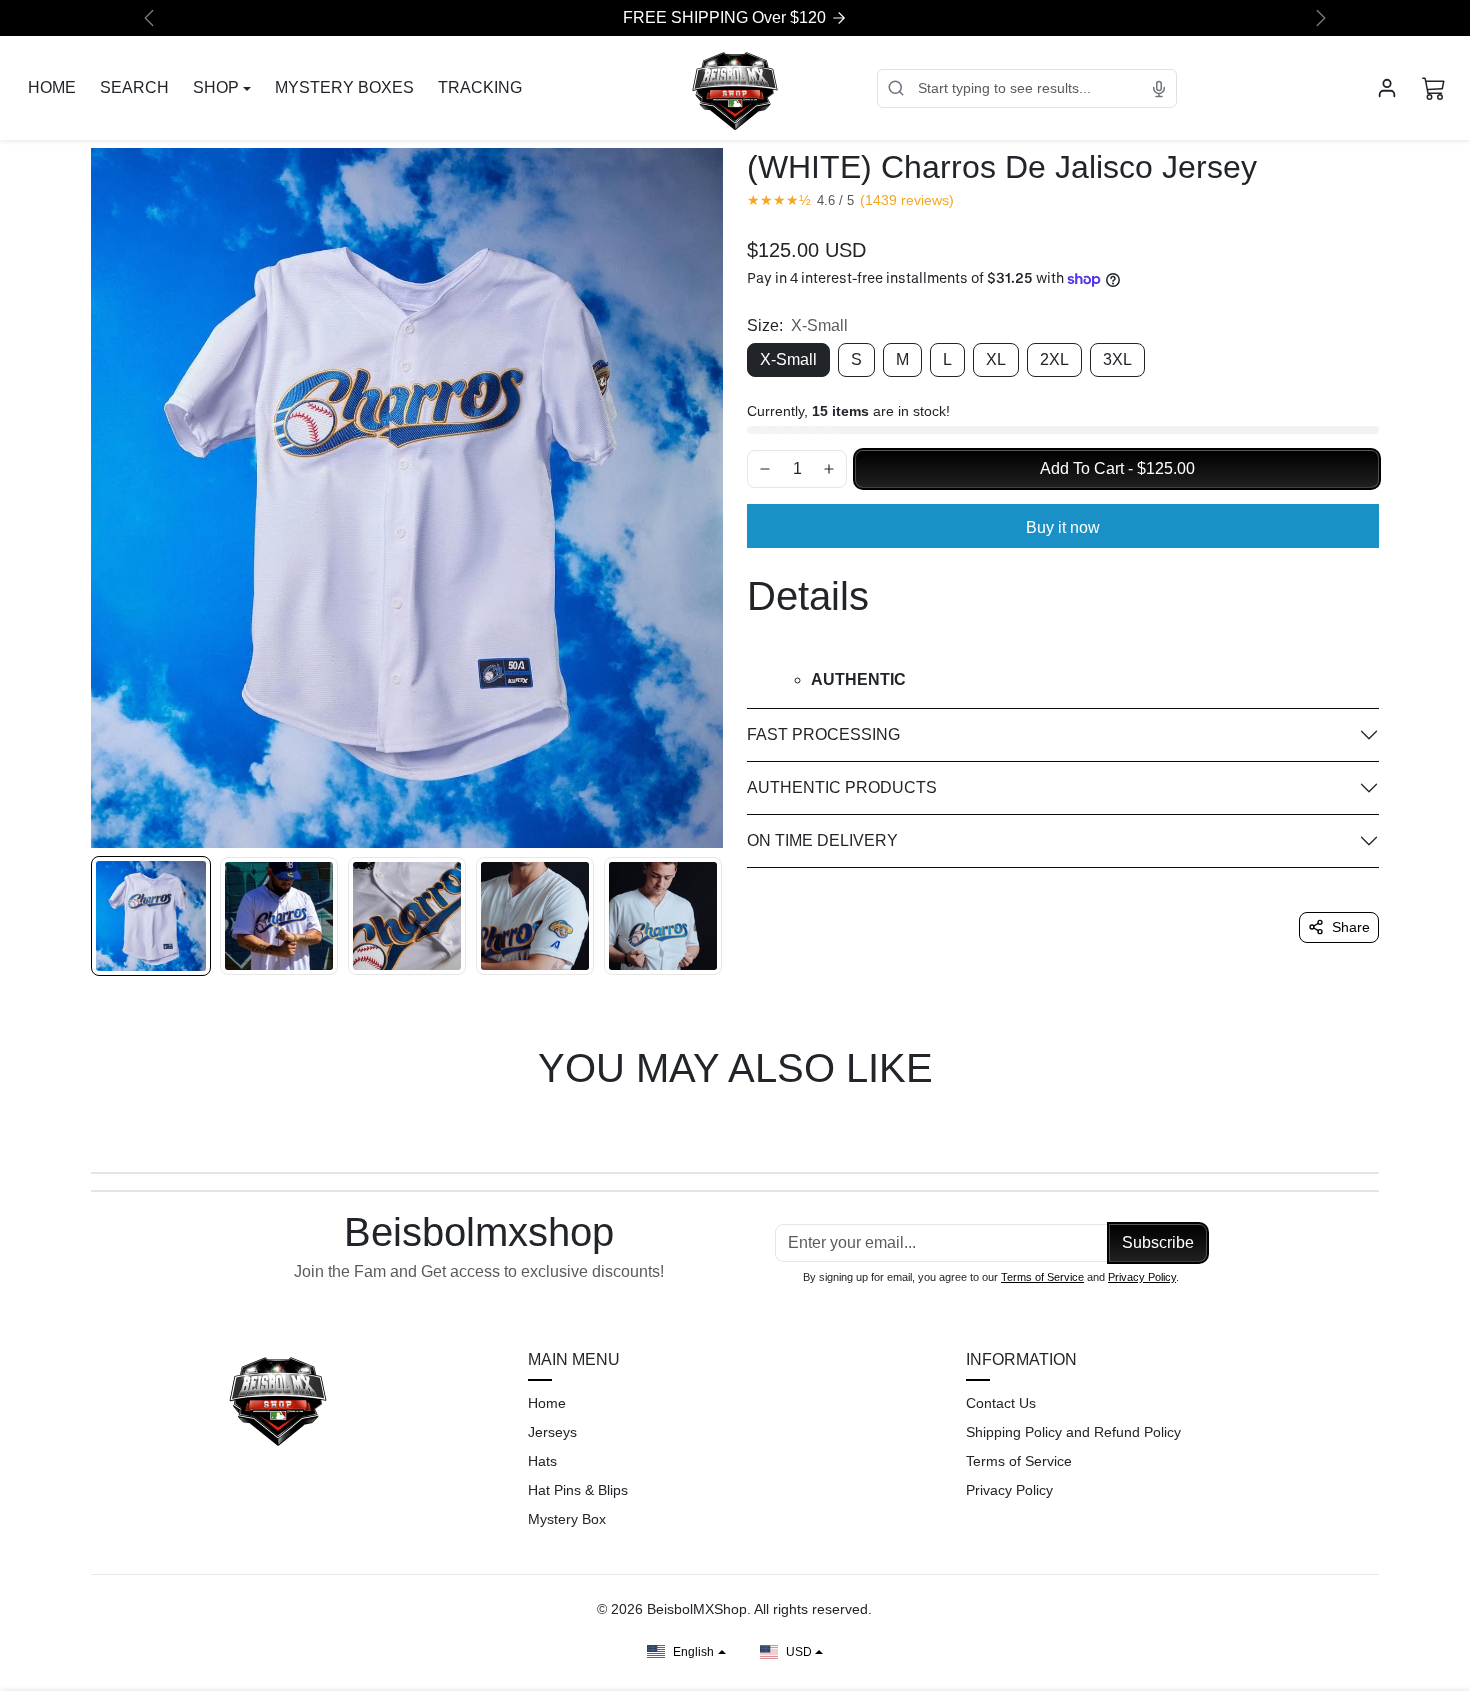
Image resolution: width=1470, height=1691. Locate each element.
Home (547, 1403)
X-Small (788, 359)
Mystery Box (567, 1519)
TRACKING (480, 87)
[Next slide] (1377, 1126)
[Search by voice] (1159, 88)
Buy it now (1063, 527)
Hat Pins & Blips (578, 1490)
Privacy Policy (1142, 1277)
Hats (542, 1461)
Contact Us (1001, 1403)
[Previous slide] (93, 1126)
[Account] (1387, 88)
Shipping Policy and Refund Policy (1073, 1432)
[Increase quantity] (829, 469)
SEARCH (134, 87)
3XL (1117, 359)
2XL (1054, 359)
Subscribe (1158, 1242)
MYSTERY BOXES (344, 87)
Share (1351, 927)
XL (996, 359)
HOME (52, 87)
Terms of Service (1042, 1277)
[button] (1434, 88)
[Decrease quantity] (765, 469)
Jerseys (552, 1432)
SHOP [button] (216, 87)
